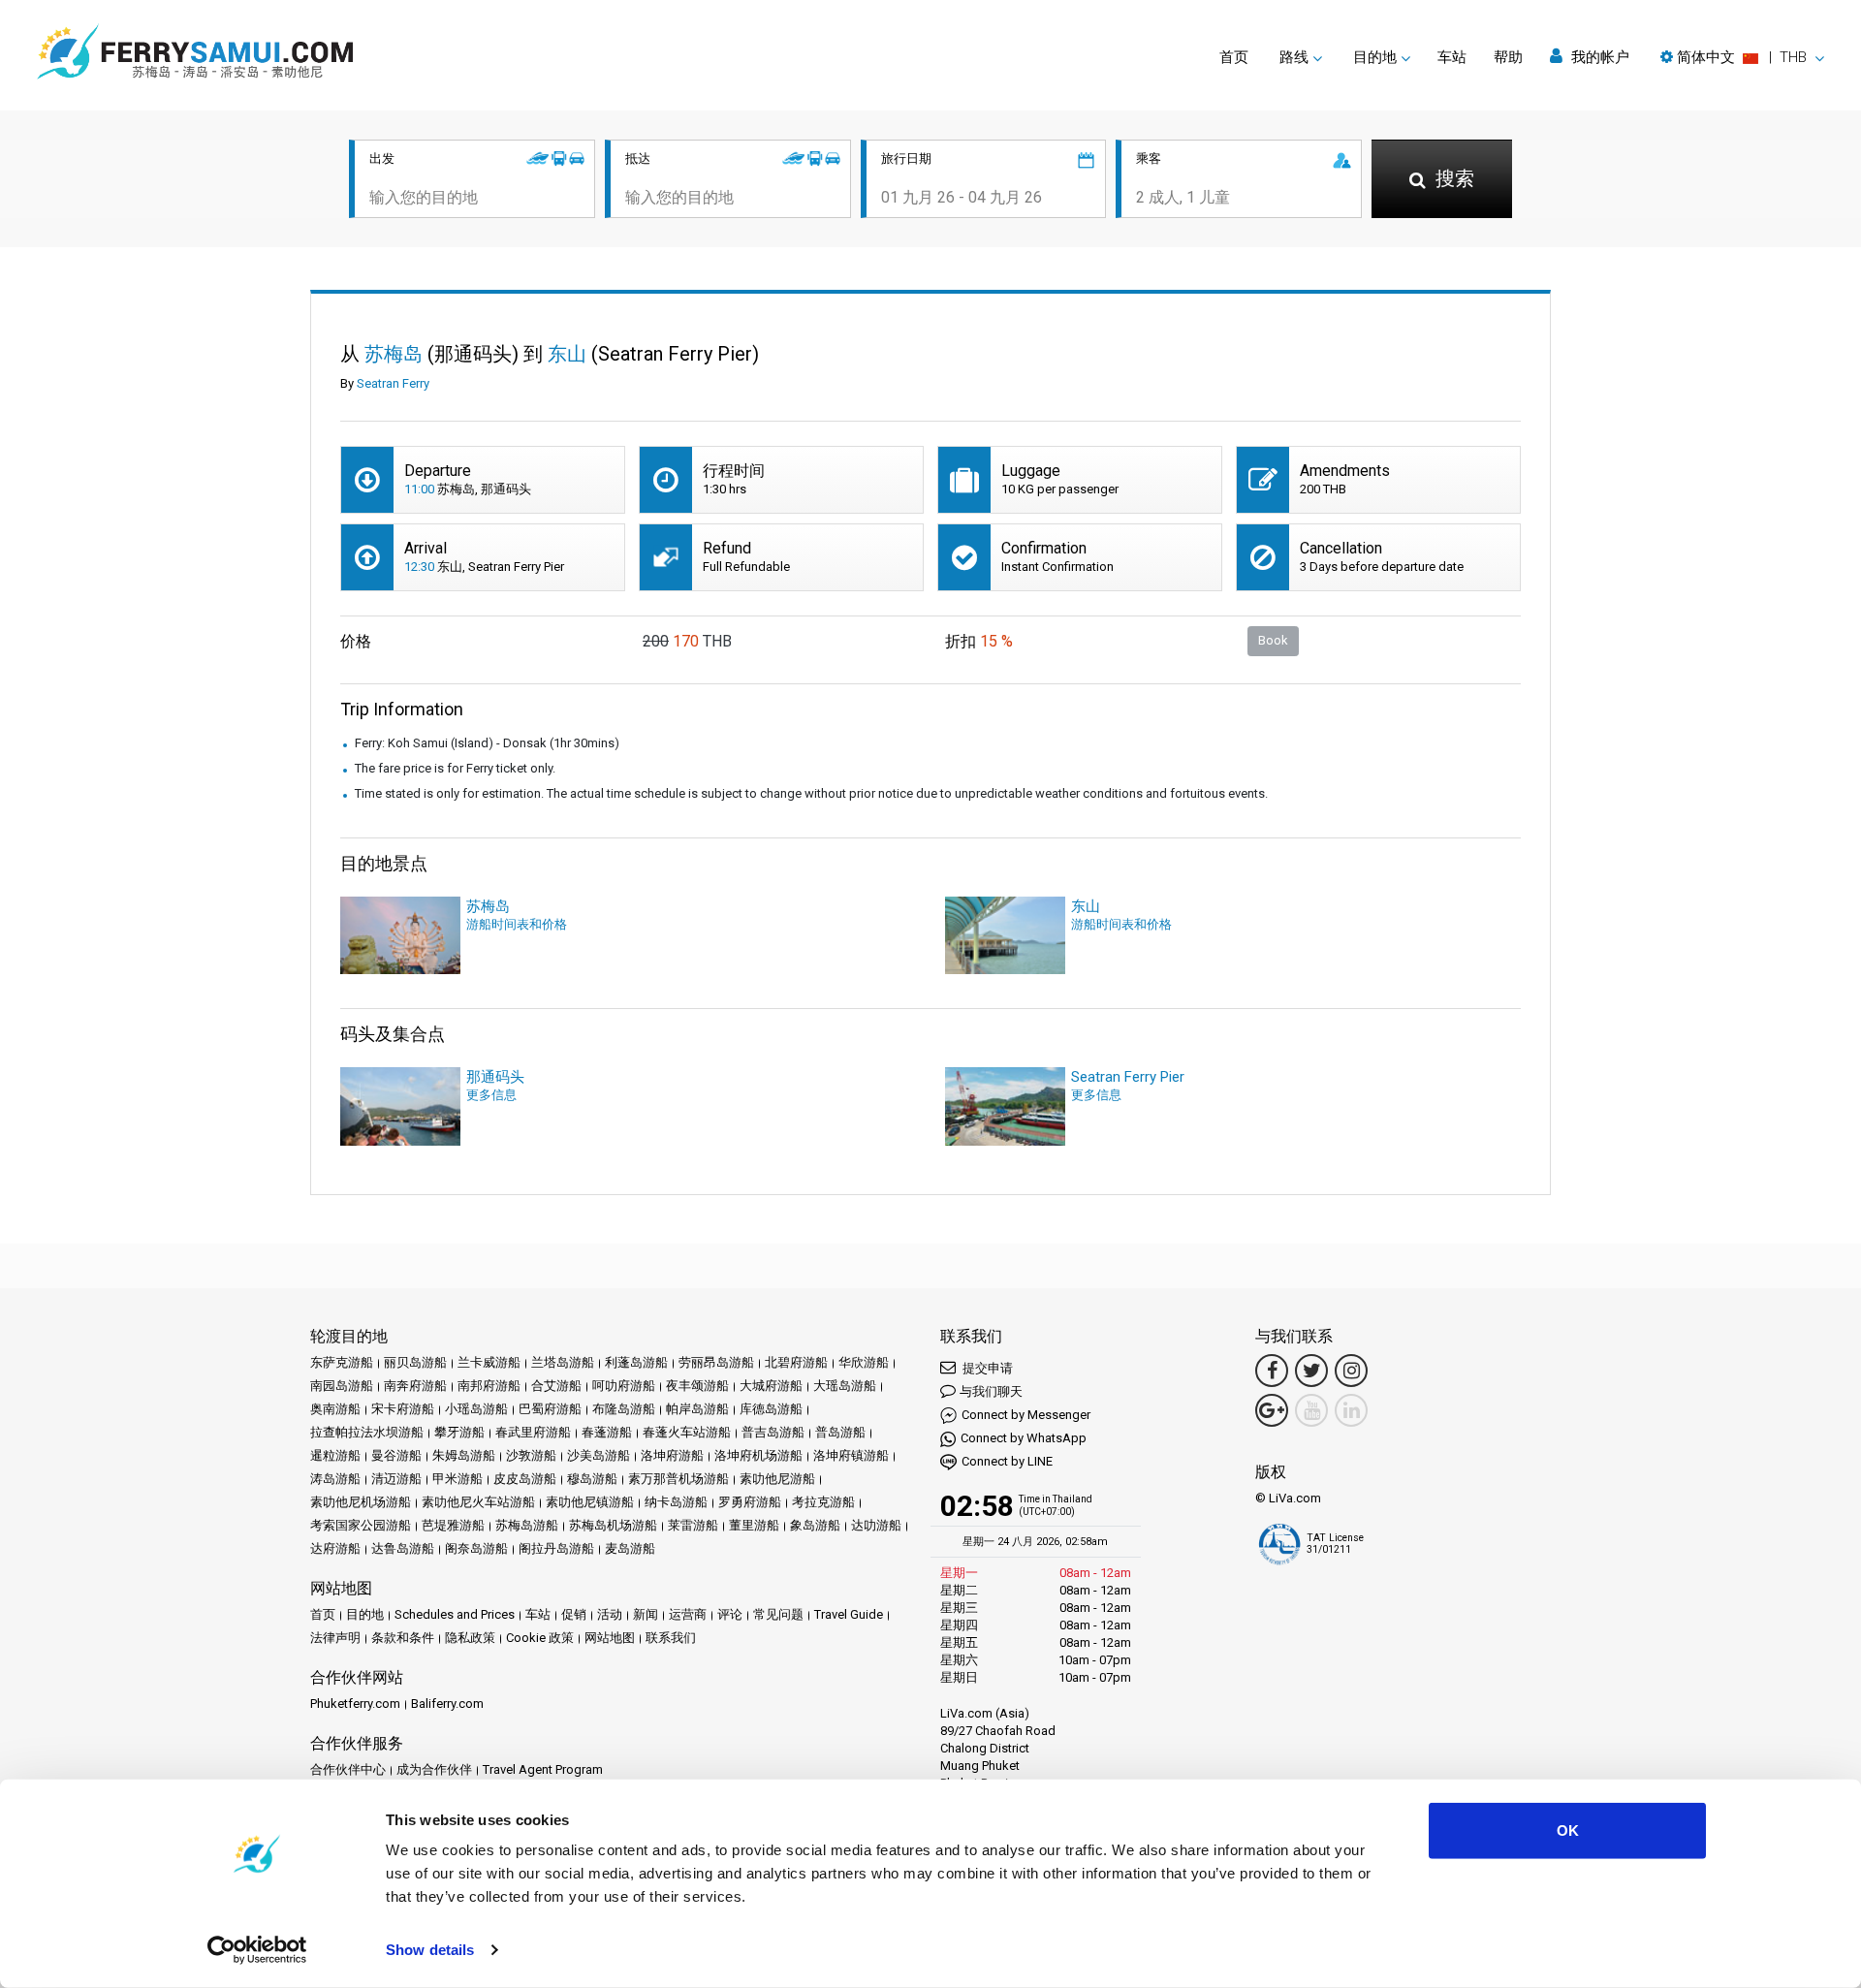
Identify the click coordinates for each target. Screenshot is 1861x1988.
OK (1568, 1830)
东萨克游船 (342, 1362)
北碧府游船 (796, 1362)
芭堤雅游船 (453, 1525)
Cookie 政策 (540, 1638)
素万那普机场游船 (678, 1479)
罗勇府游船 (750, 1502)
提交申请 (986, 1368)
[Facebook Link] (1272, 1371)
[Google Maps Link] (1272, 1410)
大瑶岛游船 (845, 1386)
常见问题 (778, 1614)
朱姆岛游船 (464, 1455)
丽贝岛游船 (415, 1362)
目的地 (365, 1614)
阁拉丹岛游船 (556, 1548)
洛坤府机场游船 (758, 1455)
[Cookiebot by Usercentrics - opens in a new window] (257, 1950)
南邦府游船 (489, 1386)
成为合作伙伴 (434, 1769)
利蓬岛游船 (636, 1362)
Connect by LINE (1007, 1461)
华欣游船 (864, 1362)
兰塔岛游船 (563, 1362)
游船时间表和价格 (517, 924)
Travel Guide (849, 1614)
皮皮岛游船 (525, 1479)
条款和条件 (403, 1638)
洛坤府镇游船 (851, 1455)
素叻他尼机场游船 (361, 1502)
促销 (574, 1614)
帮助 (1508, 57)
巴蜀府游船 (550, 1409)
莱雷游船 (693, 1525)
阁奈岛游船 (476, 1548)
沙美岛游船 (599, 1455)
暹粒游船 (335, 1455)
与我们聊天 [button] (991, 1391)
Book (1273, 640)
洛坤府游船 (672, 1455)
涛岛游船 (335, 1479)
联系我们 (671, 1638)
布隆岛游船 (624, 1409)
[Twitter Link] (1311, 1371)
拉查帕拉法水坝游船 (367, 1432)
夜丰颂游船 (697, 1386)
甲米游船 (457, 1479)
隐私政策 (470, 1638)
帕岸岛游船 (697, 1409)
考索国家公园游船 (361, 1525)
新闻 (646, 1614)
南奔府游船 (415, 1386)
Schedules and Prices (455, 1614)
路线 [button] (1294, 57)
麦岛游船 (630, 1548)
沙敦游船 (531, 1455)
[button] (1742, 57)
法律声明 (335, 1638)
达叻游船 (876, 1525)
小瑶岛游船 (476, 1409)
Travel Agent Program (543, 1769)
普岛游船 (840, 1432)
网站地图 (610, 1638)
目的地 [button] (1375, 57)
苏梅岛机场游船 (613, 1525)
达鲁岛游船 (403, 1548)
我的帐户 (1598, 57)
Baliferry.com (447, 1704)
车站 (1452, 57)
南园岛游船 (342, 1386)
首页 (1234, 57)
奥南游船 (335, 1409)
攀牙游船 (459, 1432)
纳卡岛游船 (676, 1502)
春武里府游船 (533, 1432)
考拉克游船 (823, 1502)
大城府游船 (771, 1386)
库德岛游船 (771, 1409)
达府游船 (335, 1548)
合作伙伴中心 (348, 1769)
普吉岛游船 (773, 1432)
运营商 (688, 1614)
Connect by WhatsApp (1024, 1438)
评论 (730, 1614)
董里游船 (754, 1525)
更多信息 (491, 1095)
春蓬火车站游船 (687, 1432)
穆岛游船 (592, 1479)
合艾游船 (556, 1386)
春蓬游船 (607, 1432)
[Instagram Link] (1351, 1371)
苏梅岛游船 (527, 1525)
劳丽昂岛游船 (716, 1362)
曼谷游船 (396, 1455)
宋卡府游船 (403, 1409)
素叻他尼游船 (777, 1479)
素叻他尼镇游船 (590, 1502)
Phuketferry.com (355, 1704)
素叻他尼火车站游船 (478, 1502)
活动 (610, 1614)
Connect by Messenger (1026, 1415)
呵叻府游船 (624, 1386)
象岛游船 (815, 1525)
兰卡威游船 (489, 1362)
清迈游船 (396, 1479)
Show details (430, 1950)
